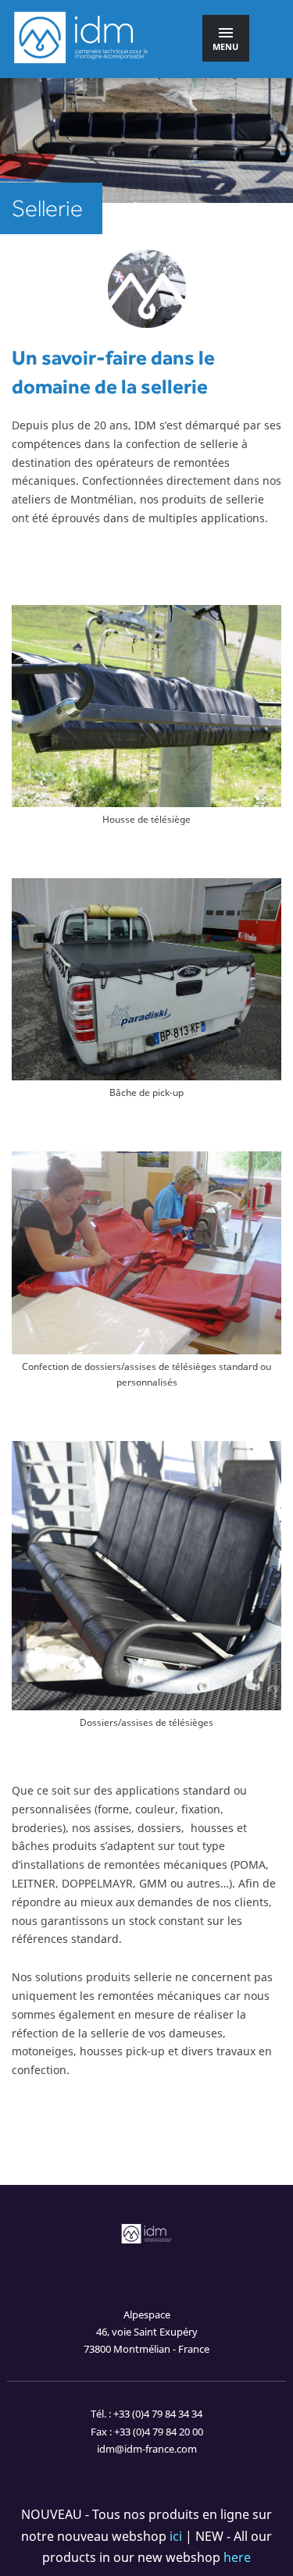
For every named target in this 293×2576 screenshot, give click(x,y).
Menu (225, 46)
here (237, 2557)
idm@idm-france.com (147, 2449)
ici (176, 2536)
